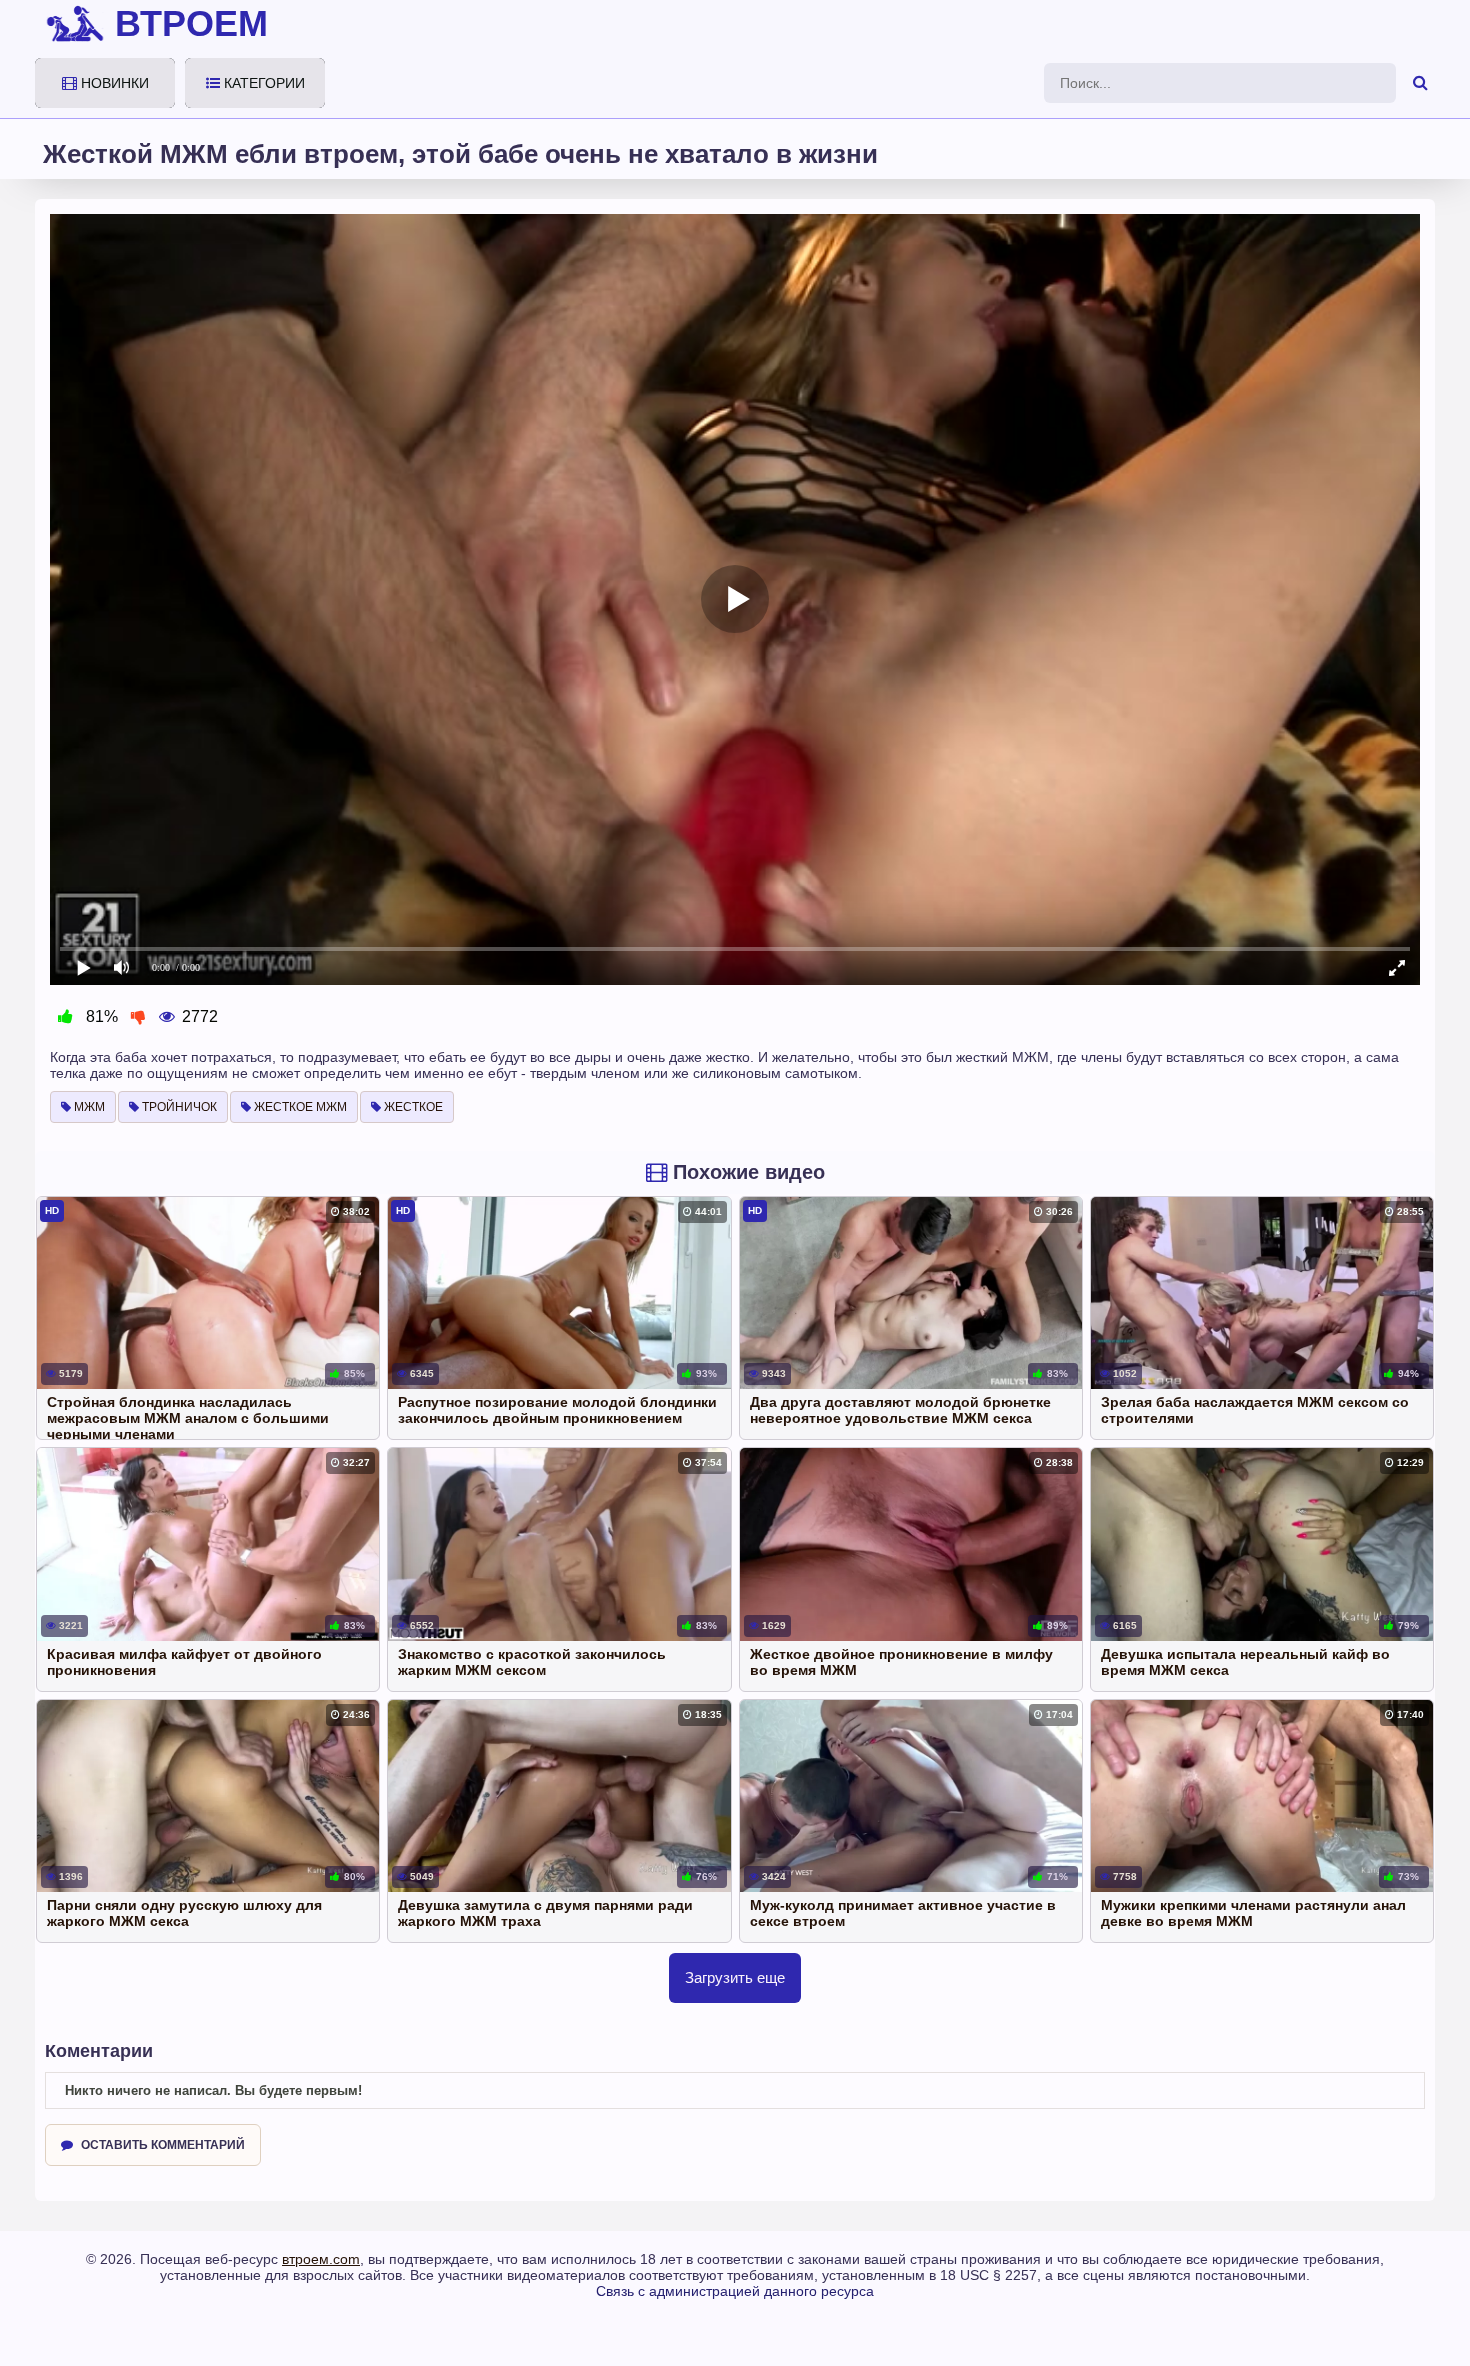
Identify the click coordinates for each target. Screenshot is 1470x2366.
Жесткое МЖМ (299, 1107)
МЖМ (88, 1107)
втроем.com (321, 2259)
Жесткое (412, 1107)
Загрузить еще (735, 1977)
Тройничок (178, 1107)
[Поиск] (1420, 83)
